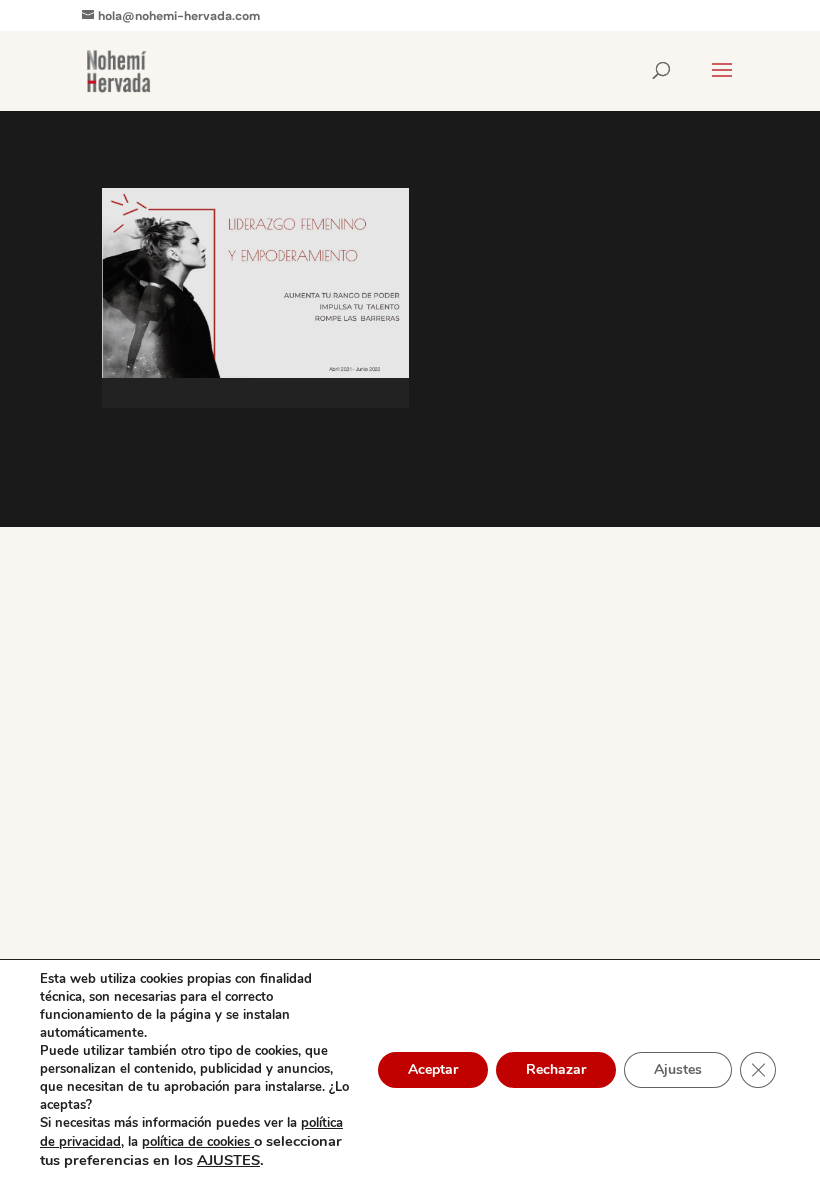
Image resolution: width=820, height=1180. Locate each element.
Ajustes (678, 1069)
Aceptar (433, 1069)
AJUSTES (228, 1160)
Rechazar (556, 1069)
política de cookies (198, 1142)
